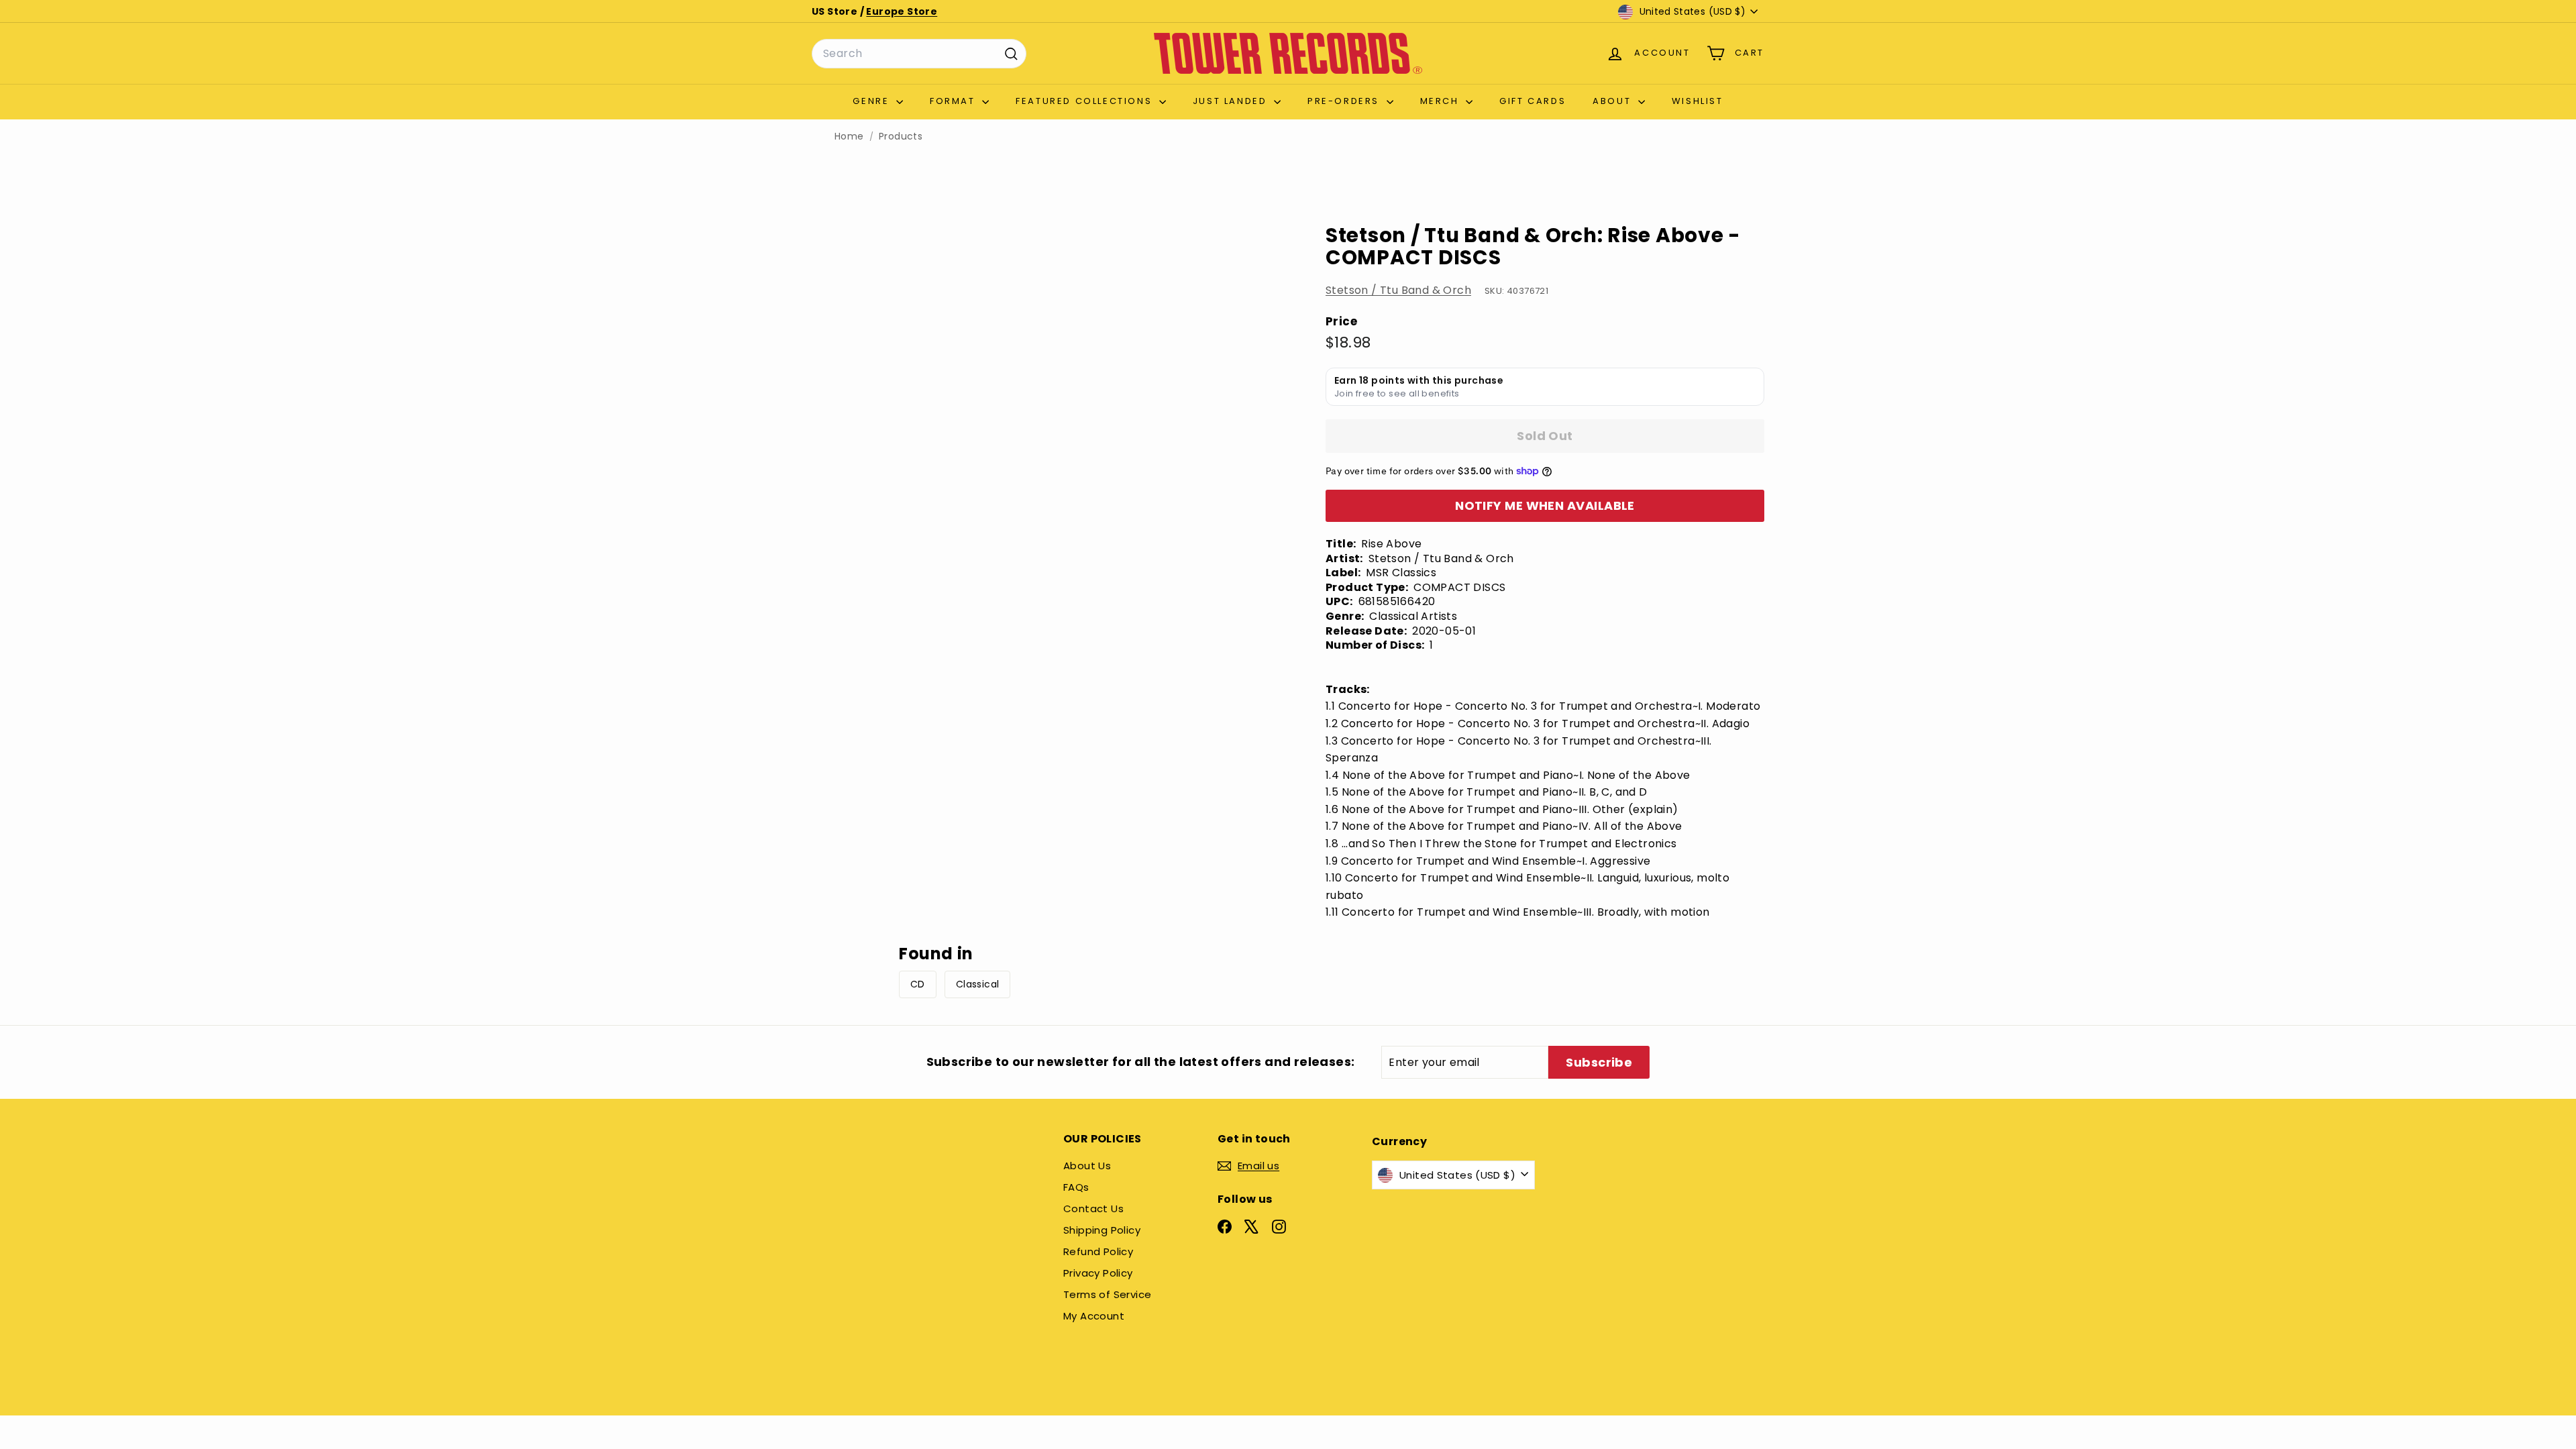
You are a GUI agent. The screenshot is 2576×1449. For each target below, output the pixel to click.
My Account (1094, 1316)
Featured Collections (1086, 101)
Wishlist (1698, 101)
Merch (1442, 101)
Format (954, 101)
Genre (873, 101)
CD (918, 984)
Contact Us (1093, 1209)
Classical (978, 984)
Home (849, 137)
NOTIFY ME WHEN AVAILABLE (1545, 505)
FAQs (1076, 1187)
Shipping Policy (1102, 1230)
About (1614, 101)
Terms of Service (1107, 1294)
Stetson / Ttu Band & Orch (1398, 290)
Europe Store (902, 11)
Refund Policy (1098, 1251)
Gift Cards (1533, 101)
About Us (1087, 1166)
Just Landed (1232, 101)
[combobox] (919, 54)
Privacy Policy (1098, 1273)
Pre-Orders (1345, 101)
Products (901, 137)
